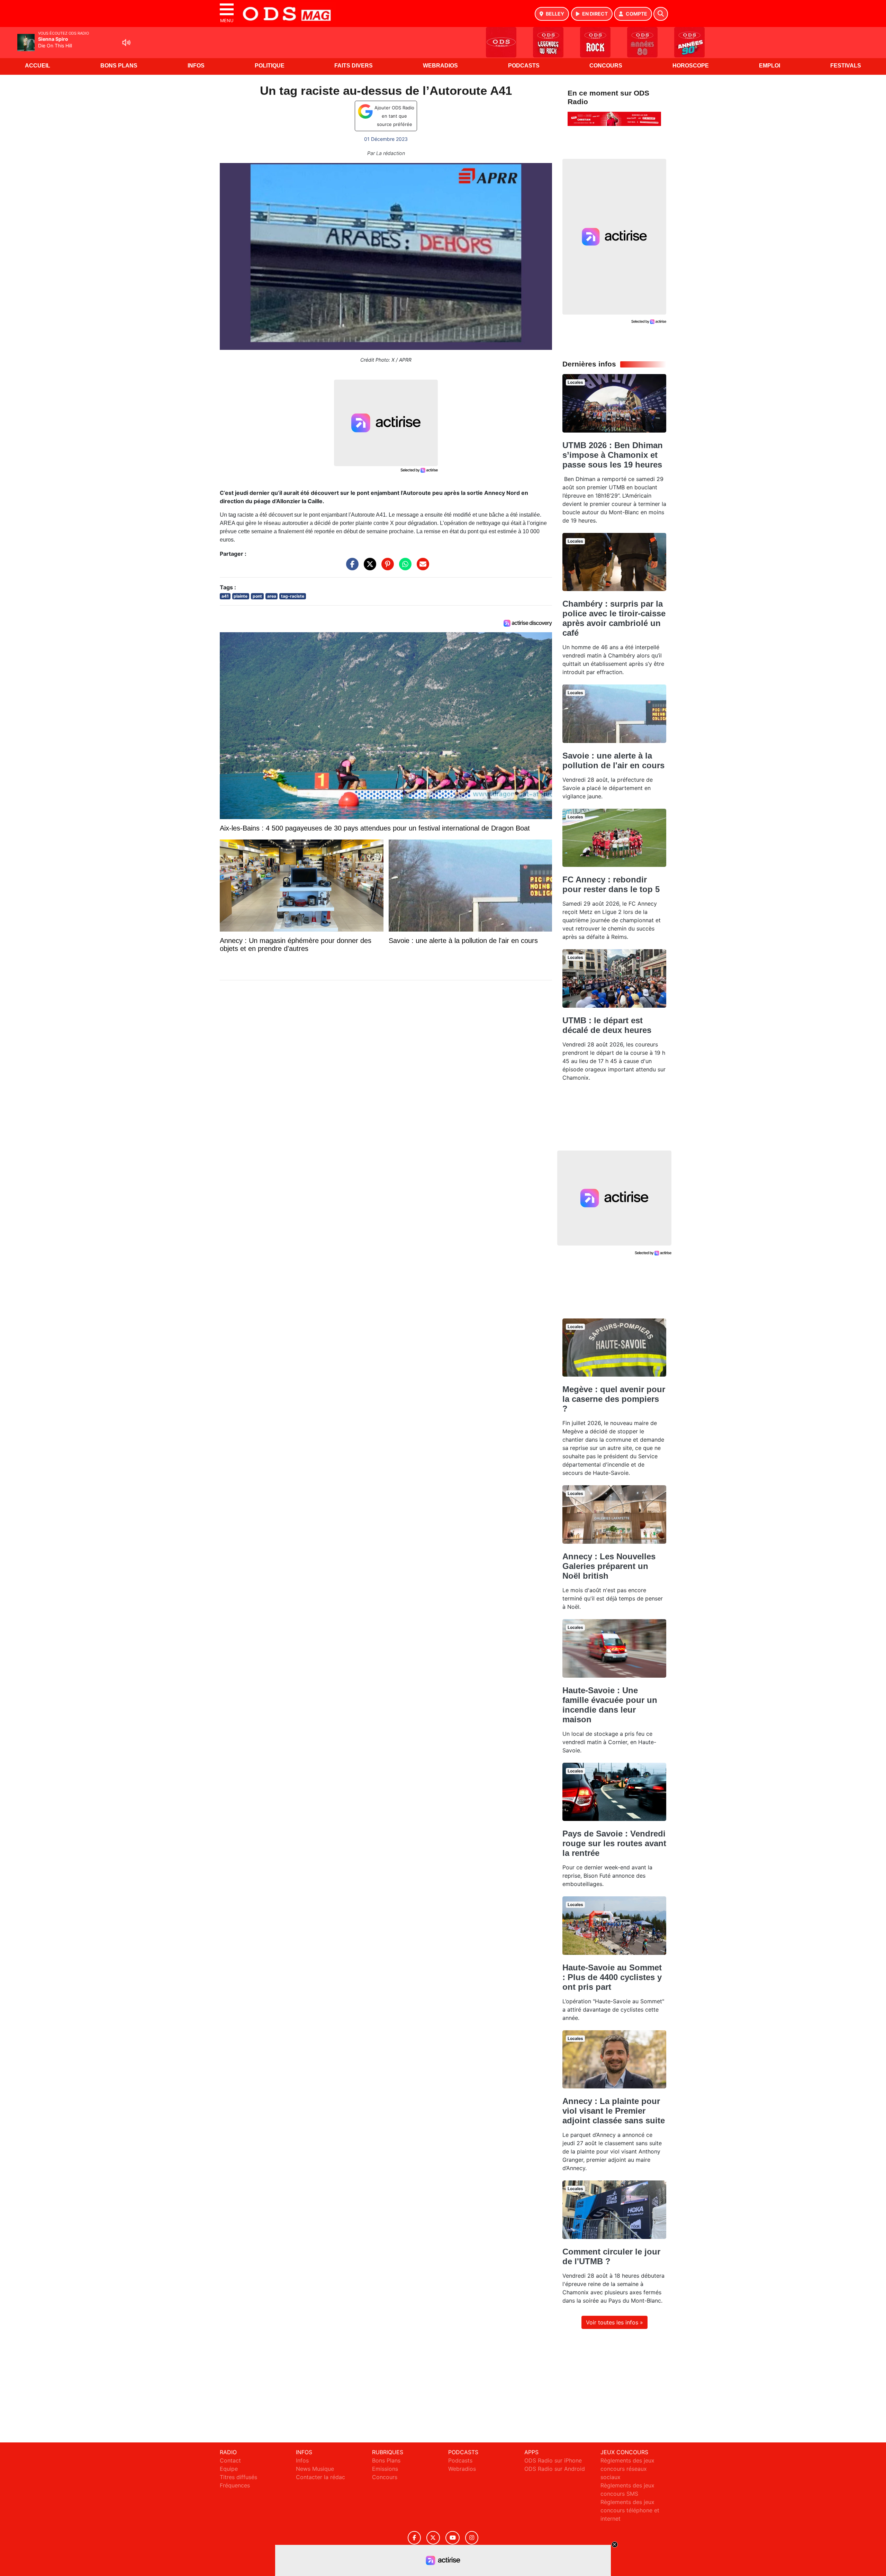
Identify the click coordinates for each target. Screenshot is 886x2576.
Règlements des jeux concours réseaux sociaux (627, 2469)
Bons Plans (119, 66)
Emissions (385, 2469)
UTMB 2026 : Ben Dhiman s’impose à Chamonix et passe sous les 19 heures (613, 455)
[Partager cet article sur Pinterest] (386, 568)
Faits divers (354, 66)
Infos (196, 66)
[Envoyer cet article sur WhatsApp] (404, 568)
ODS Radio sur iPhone (553, 2460)
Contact (230, 2460)
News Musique (315, 2469)
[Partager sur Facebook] (351, 568)
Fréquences (235, 2485)
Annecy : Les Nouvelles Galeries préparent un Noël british (609, 1566)
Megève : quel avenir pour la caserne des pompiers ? (614, 1399)
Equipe (229, 2469)
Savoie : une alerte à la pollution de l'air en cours (613, 760)
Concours (606, 66)
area (272, 596)
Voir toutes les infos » (614, 2322)
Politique (270, 66)
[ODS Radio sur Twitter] (433, 2538)
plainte (241, 596)
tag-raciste (293, 596)
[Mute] (126, 43)
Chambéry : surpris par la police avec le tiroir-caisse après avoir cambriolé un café (614, 618)
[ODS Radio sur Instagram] (472, 2538)
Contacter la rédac (320, 2477)
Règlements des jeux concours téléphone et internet (630, 2510)
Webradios (440, 66)
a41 (225, 596)
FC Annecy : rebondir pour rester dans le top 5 (611, 884)
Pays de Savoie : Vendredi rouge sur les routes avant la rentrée (614, 1843)
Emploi (770, 66)
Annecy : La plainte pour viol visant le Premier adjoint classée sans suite (614, 2111)
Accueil (38, 66)
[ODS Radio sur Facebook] (414, 2538)
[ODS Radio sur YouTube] (453, 2538)
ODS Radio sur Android (555, 2469)
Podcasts (524, 66)
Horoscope (691, 66)
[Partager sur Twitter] (368, 568)
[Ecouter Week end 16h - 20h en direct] (614, 118)
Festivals (846, 66)
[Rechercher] (661, 14)
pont (257, 596)
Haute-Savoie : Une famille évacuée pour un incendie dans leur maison (610, 1705)
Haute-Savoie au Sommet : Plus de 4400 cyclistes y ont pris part (612, 1977)
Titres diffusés (238, 2477)
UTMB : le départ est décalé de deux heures (607, 1025)
